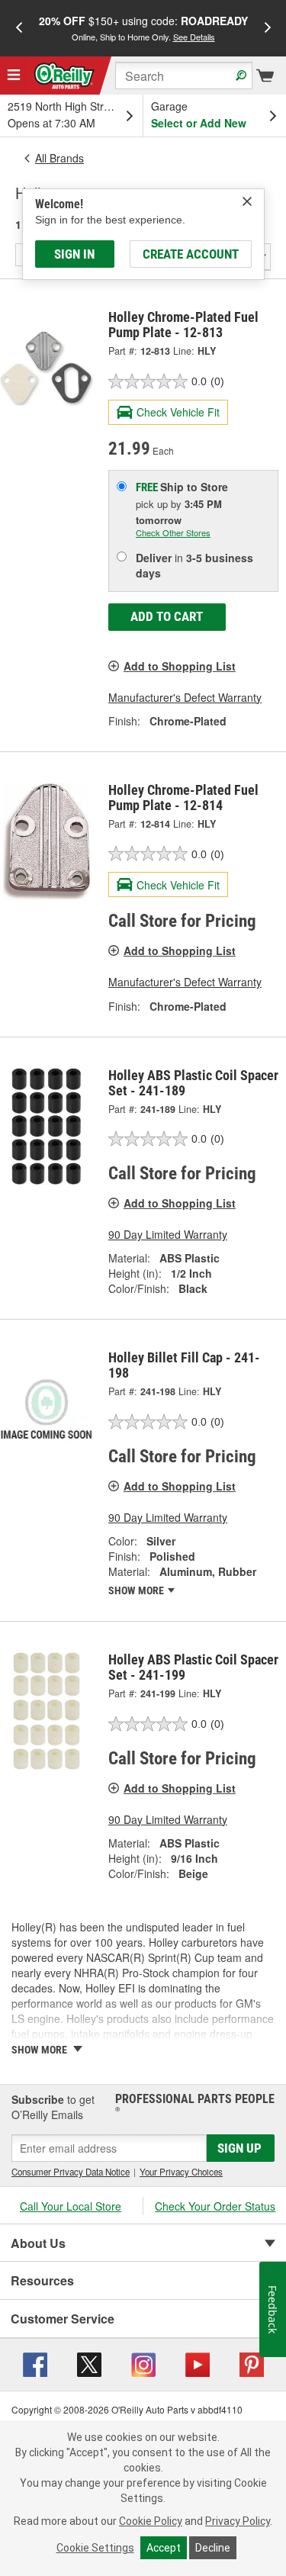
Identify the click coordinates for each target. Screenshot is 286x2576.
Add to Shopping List (180, 666)
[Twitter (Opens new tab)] (89, 2363)
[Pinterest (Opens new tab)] (252, 2363)
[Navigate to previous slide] (19, 28)
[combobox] (184, 76)
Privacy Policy (238, 2521)
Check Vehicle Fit (178, 412)
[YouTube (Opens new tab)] (198, 2363)
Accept (164, 2548)
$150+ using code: (143, 28)
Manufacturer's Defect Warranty (185, 697)
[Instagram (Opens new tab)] (143, 2363)
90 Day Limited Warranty (168, 1234)
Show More (137, 1590)
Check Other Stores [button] (173, 532)
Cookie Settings (95, 2548)
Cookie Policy (151, 2521)
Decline (213, 2548)
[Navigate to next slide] (268, 28)
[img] (247, 201)
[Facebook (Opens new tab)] (35, 2363)
